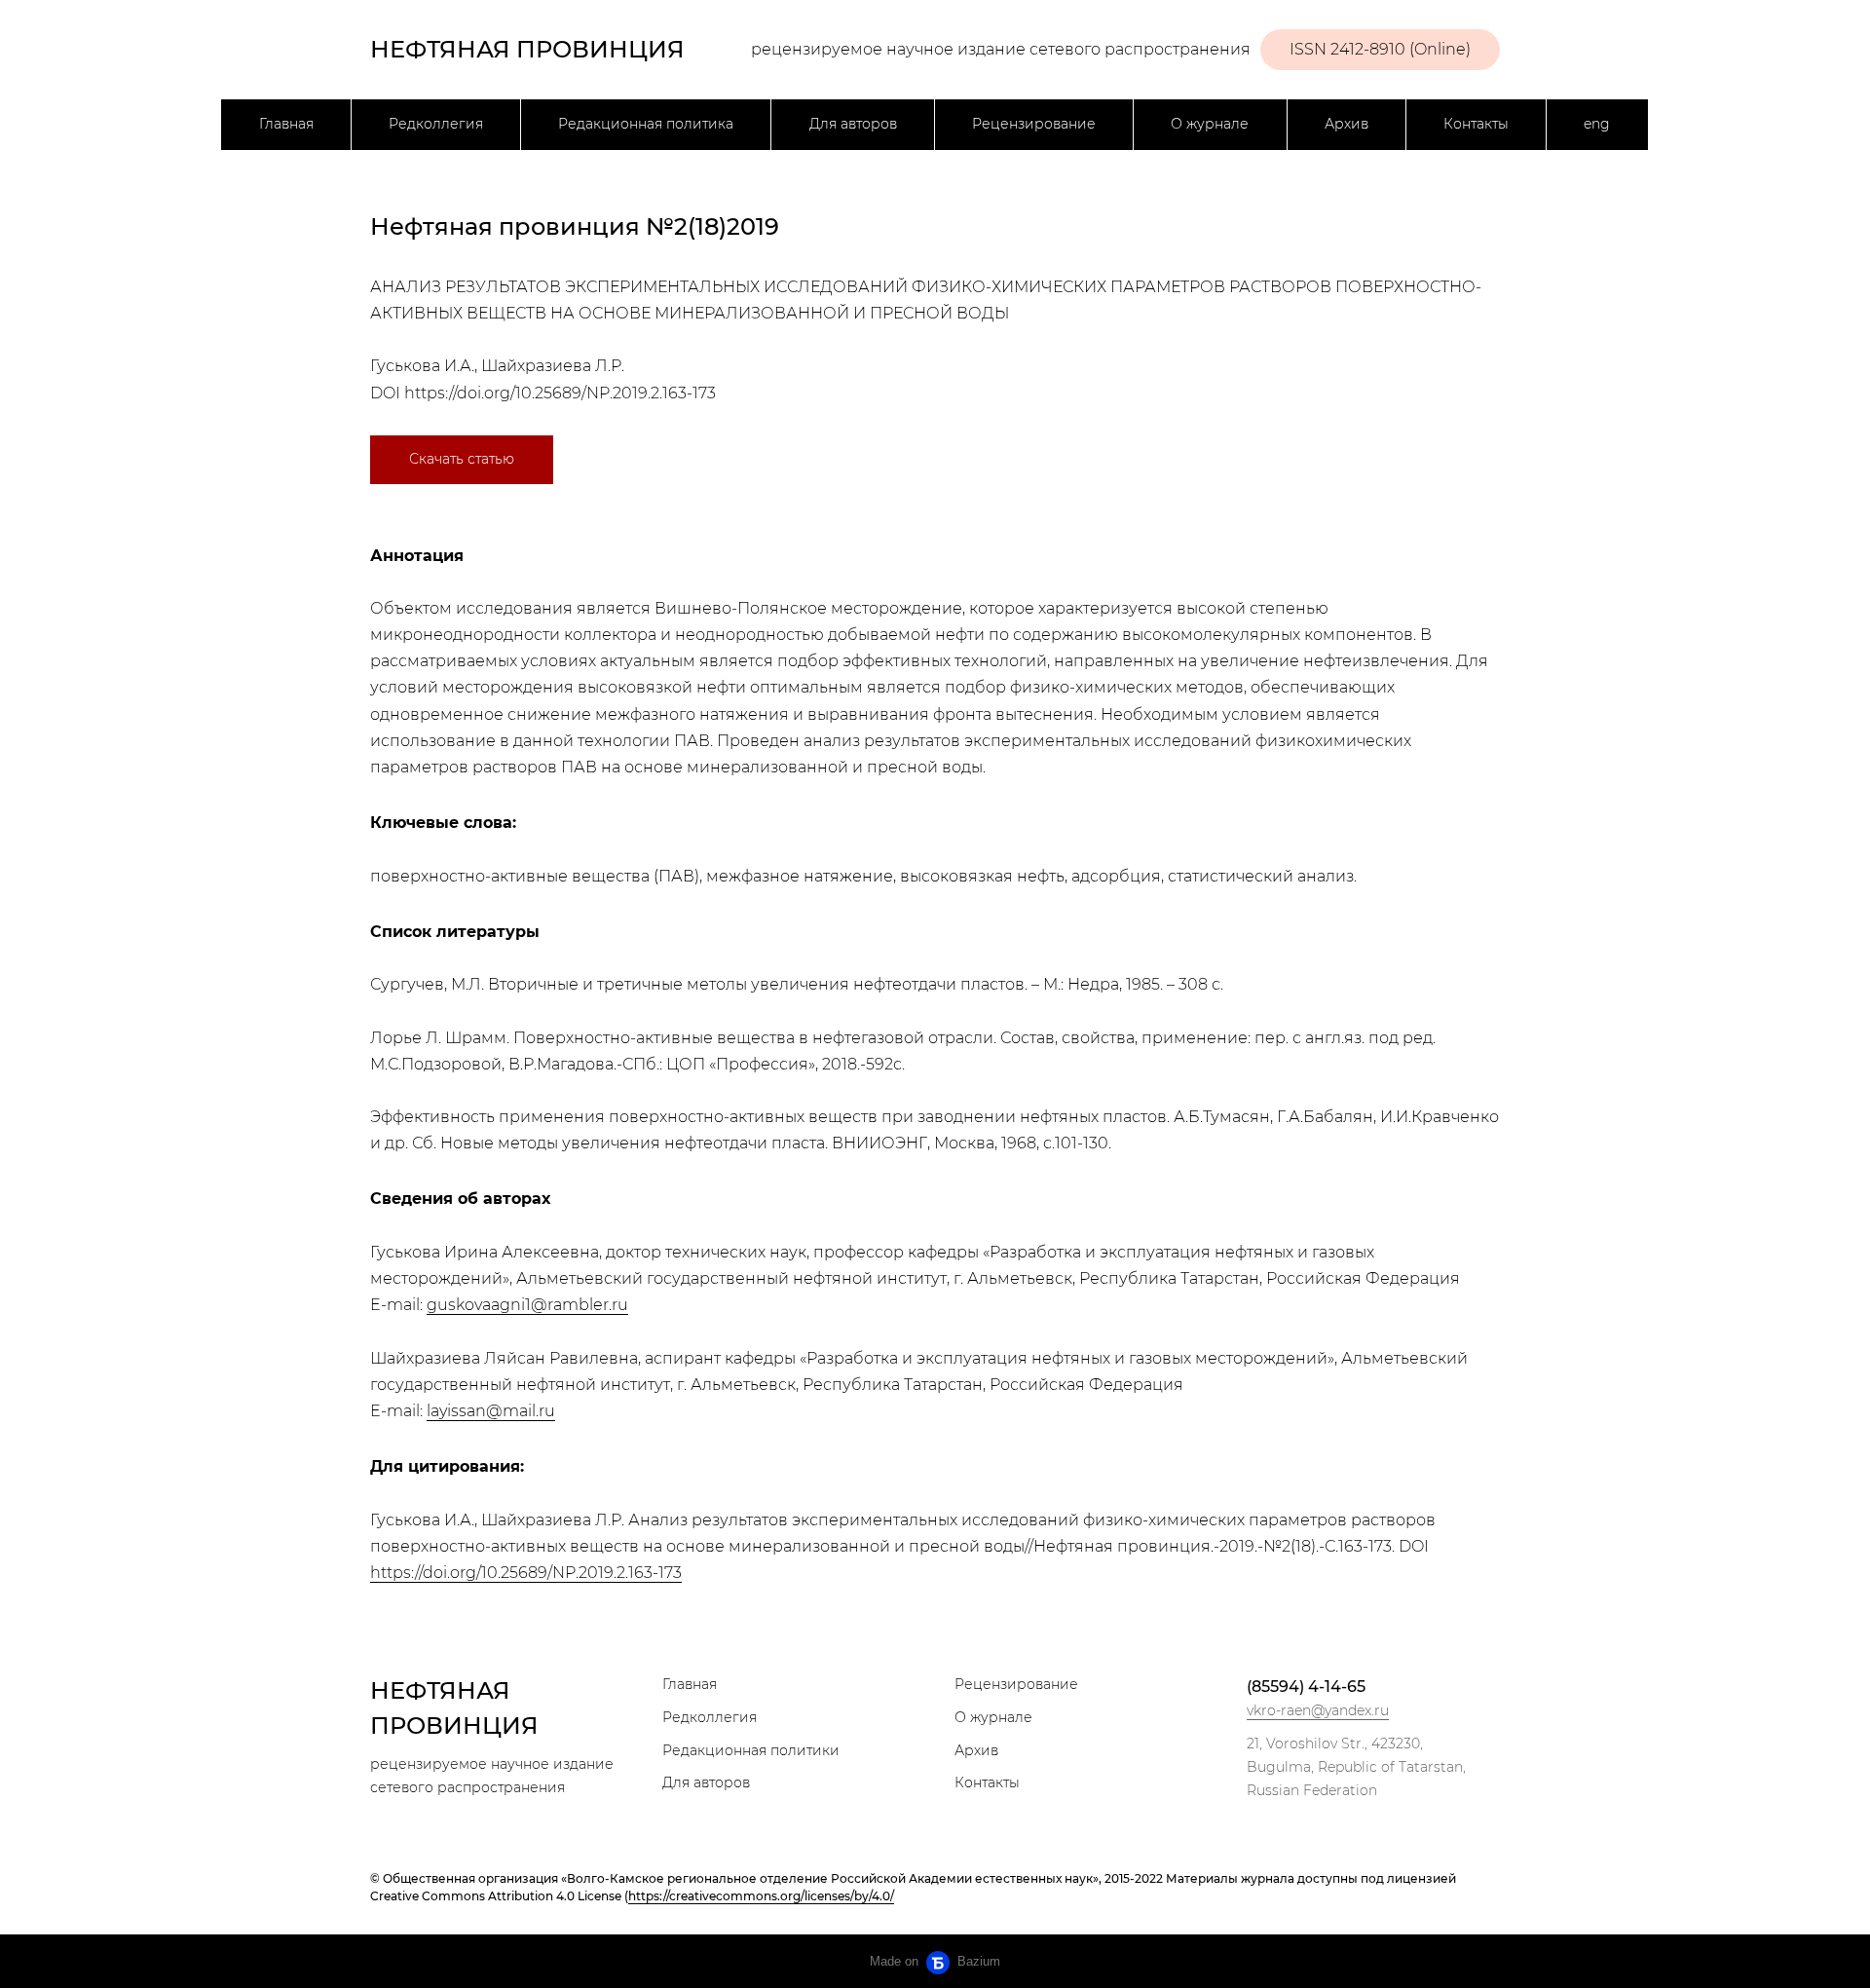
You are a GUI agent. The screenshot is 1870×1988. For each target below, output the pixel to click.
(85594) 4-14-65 (1306, 1687)
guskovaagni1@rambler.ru (527, 1305)
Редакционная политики (751, 1750)
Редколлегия (436, 124)
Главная (286, 124)
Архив (1346, 124)
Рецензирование (1034, 124)
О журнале (1210, 124)
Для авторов (853, 124)
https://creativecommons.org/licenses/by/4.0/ (761, 1896)
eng (1597, 124)
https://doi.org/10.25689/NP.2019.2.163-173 (560, 393)
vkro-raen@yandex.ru (1318, 1710)
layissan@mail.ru (491, 1411)
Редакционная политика (646, 124)
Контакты (1476, 124)
